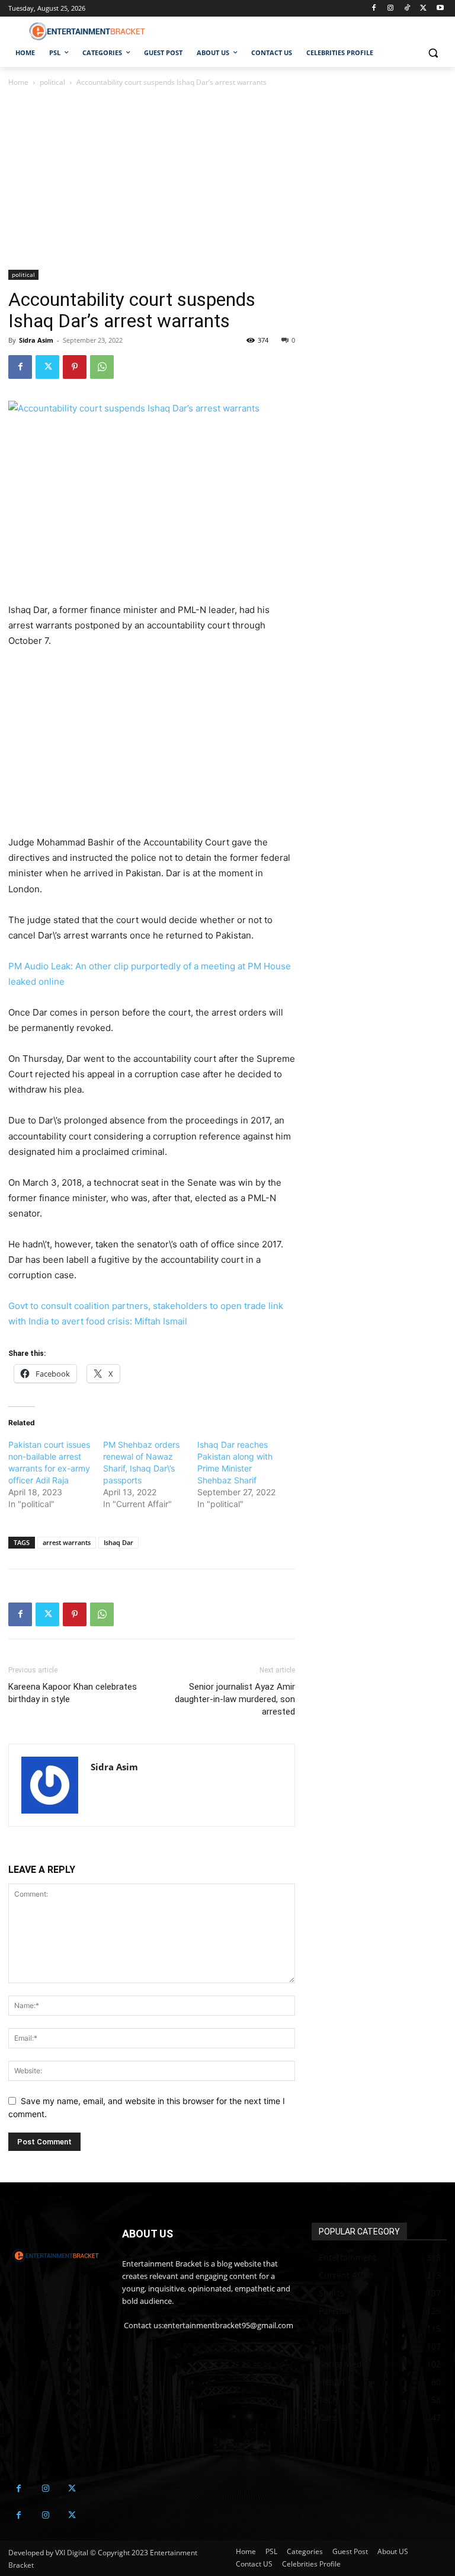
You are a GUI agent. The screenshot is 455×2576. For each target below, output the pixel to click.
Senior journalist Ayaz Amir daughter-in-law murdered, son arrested (235, 1699)
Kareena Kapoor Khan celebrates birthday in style (73, 1693)
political (52, 82)
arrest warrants (67, 1542)
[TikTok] (407, 9)
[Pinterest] (75, 367)
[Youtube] (440, 9)
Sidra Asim (36, 340)
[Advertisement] (152, 182)
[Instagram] (391, 9)
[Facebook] (374, 9)
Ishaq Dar (118, 1542)
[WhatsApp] (102, 367)
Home (18, 82)
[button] (433, 53)
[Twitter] (423, 9)
